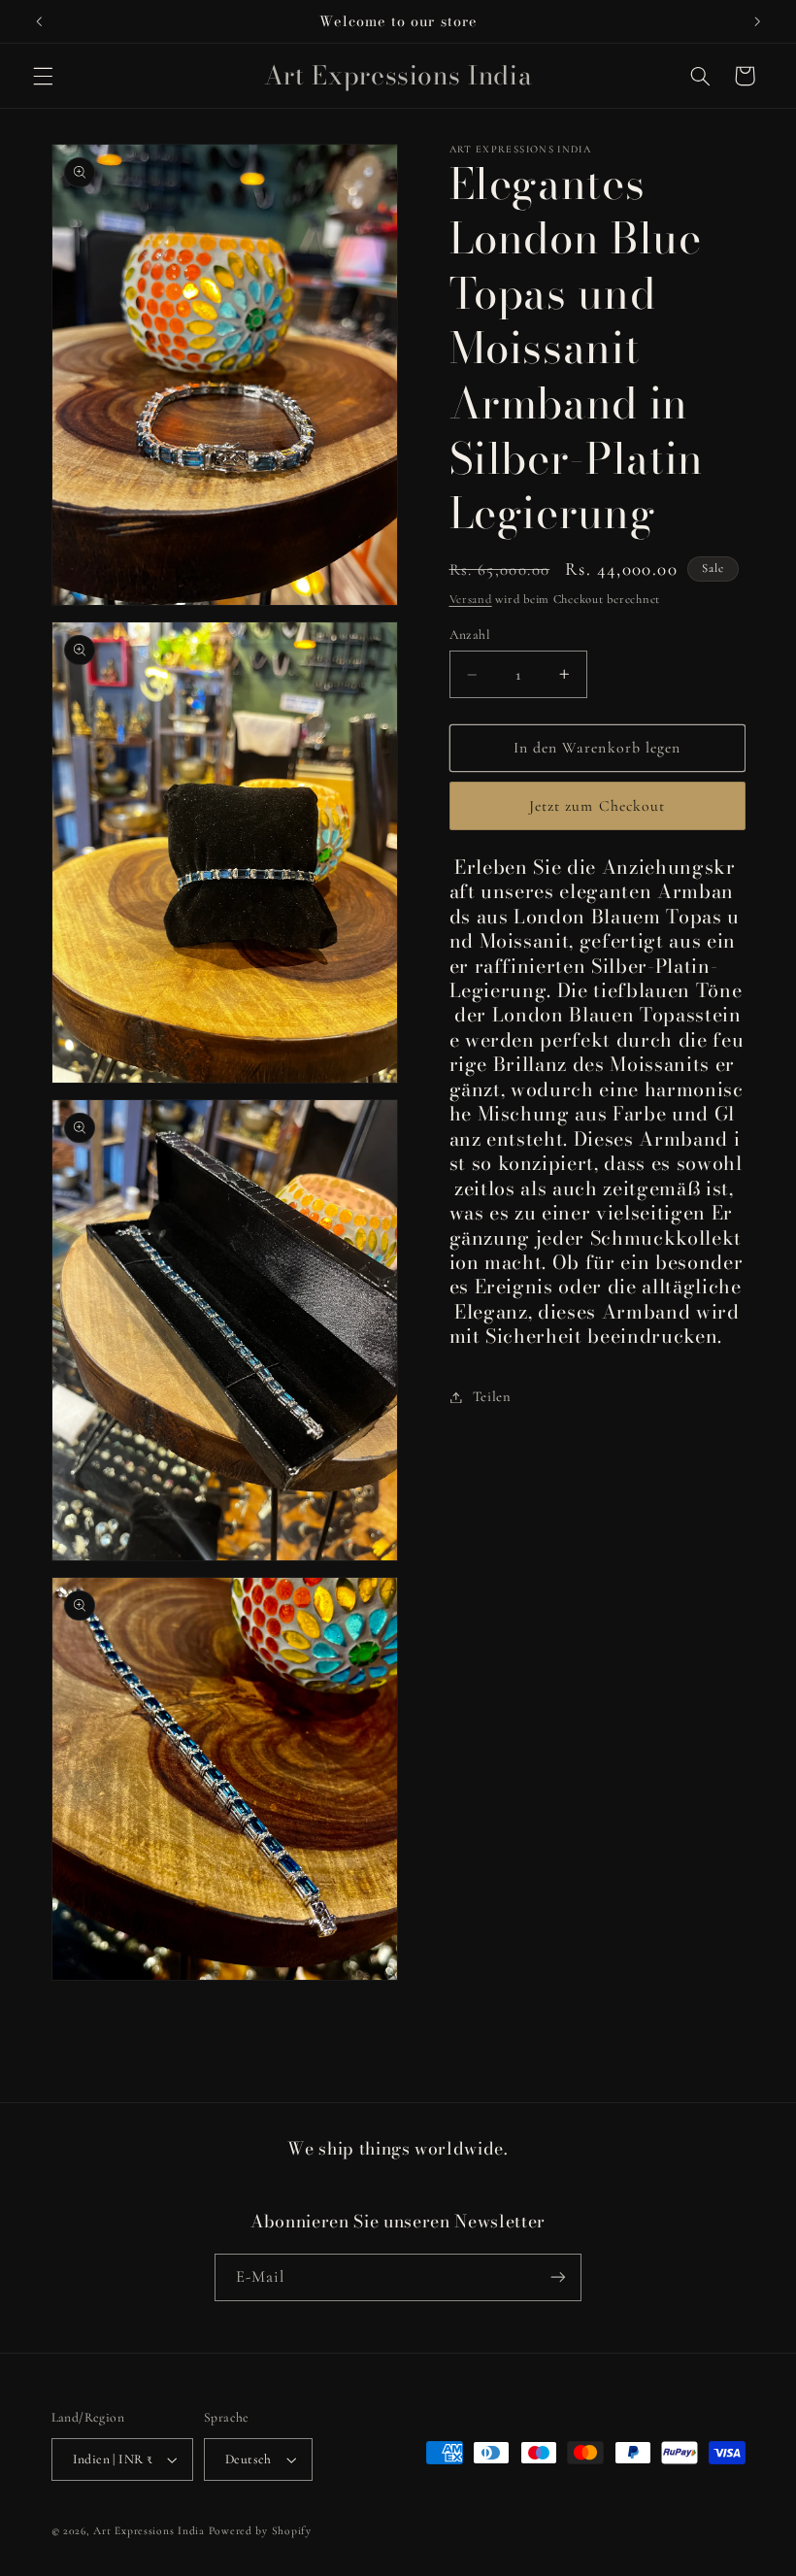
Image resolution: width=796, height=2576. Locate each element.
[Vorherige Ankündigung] (39, 21)
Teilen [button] (492, 1396)
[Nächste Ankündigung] (757, 21)
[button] (43, 76)
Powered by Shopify (260, 2530)
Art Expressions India (149, 2530)
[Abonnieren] (558, 2277)
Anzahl (470, 635)
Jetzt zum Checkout (597, 806)
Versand (471, 599)
